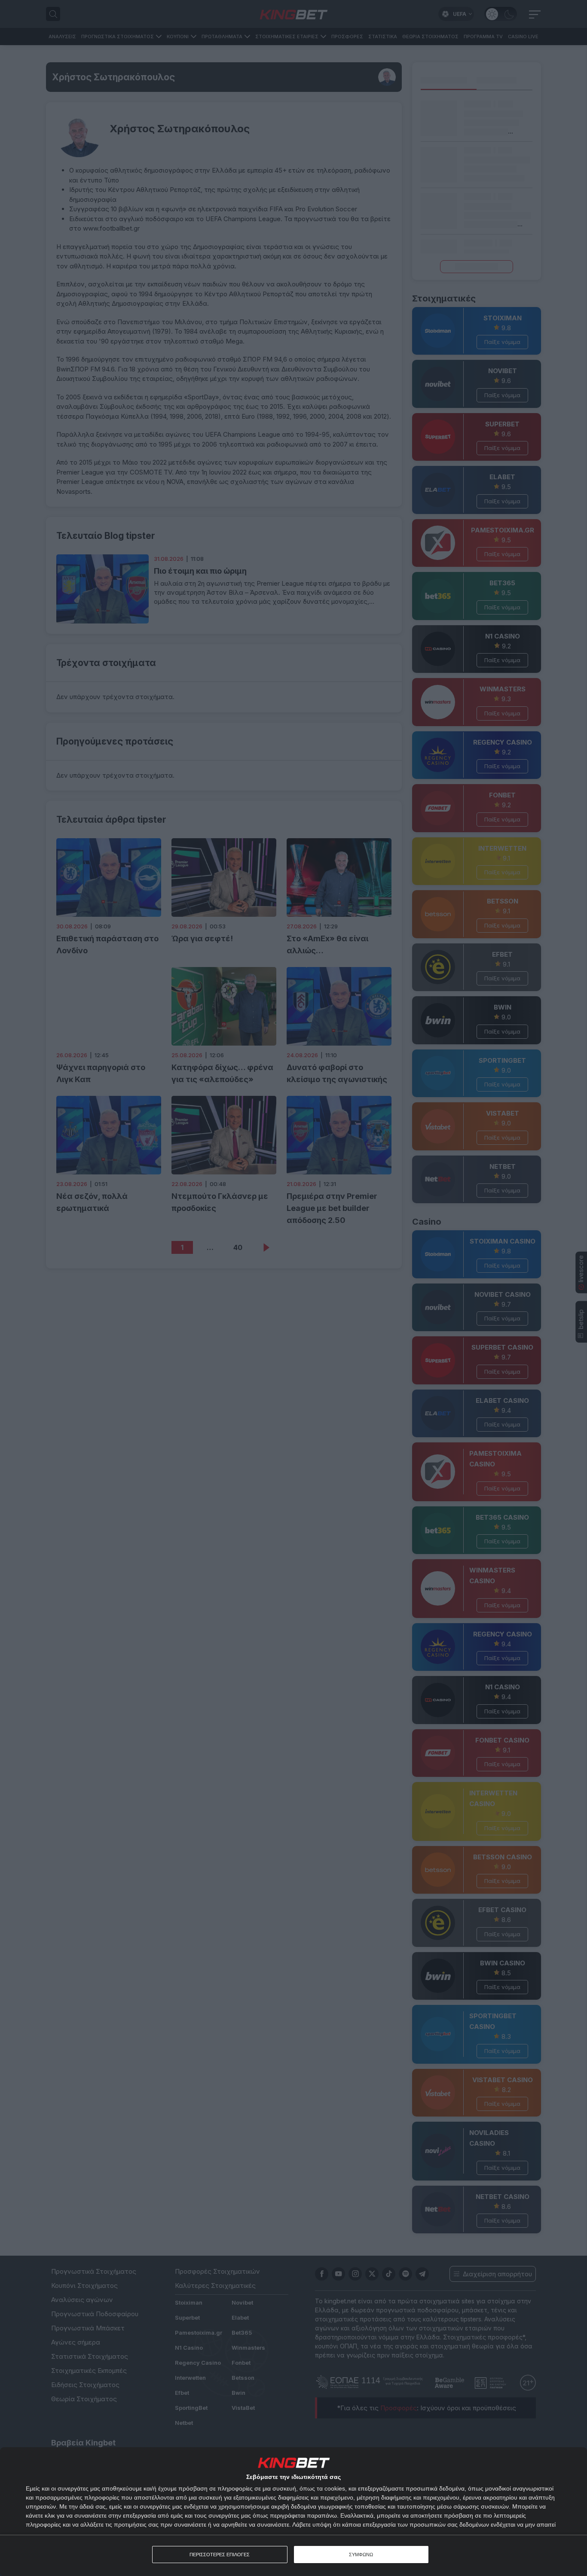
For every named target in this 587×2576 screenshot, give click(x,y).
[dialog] (293, 2512)
